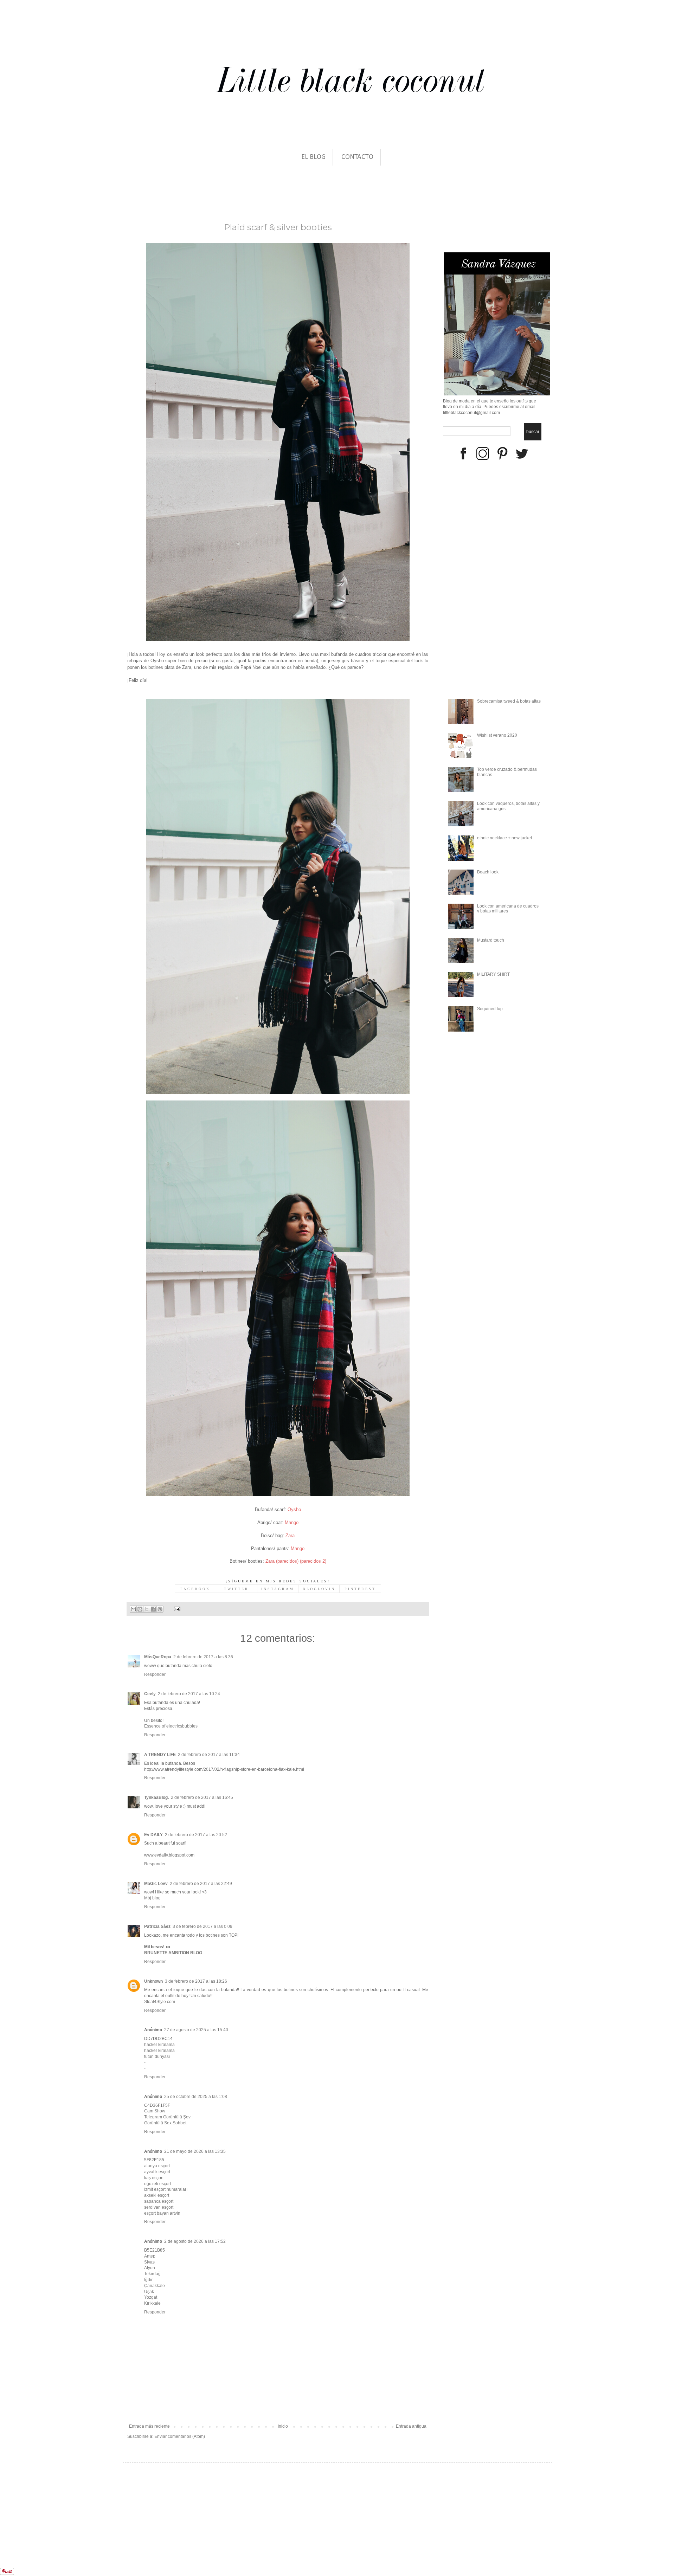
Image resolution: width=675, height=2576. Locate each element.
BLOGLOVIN (319, 1589)
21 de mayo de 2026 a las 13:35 (195, 2151)
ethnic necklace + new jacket (504, 838)
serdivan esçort (159, 2207)
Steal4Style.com (160, 2002)
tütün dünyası (157, 2057)
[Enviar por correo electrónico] (133, 1609)
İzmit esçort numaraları (166, 2189)
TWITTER (236, 1589)
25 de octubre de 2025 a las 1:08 (196, 2097)
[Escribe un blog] (140, 1609)
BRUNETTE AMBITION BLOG (173, 1953)
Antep (150, 2256)
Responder (155, 1674)
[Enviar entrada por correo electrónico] (176, 1609)
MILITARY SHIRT (493, 974)
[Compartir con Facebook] (153, 1609)
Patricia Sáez (157, 1926)
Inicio (283, 2426)
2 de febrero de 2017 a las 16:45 (202, 1797)
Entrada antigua (411, 2426)
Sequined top (490, 1009)
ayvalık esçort (157, 2172)
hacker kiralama (159, 2045)
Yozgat (151, 2297)
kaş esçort (154, 2178)
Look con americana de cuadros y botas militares (508, 909)
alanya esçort (157, 2166)
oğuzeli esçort (157, 2184)
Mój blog (152, 1898)
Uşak (149, 2292)
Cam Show (155, 2111)
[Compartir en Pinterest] (160, 1609)
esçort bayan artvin (162, 2213)
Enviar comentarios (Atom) (180, 2436)
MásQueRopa (158, 1657)
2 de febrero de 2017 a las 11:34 (209, 1755)
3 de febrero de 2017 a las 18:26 (196, 1981)
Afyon (150, 2268)
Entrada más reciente (149, 2426)
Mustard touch (491, 940)
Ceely (150, 1694)
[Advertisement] (68, 2531)
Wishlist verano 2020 (497, 735)
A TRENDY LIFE (160, 1755)
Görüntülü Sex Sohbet (165, 2123)
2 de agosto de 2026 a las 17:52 (195, 2241)
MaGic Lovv (156, 1884)
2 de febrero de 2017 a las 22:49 (201, 1884)
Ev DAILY (153, 1835)
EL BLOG (313, 157)
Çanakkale (155, 2286)
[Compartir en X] (147, 1609)
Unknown (153, 1981)
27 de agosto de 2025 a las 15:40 (196, 2030)
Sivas (149, 2262)
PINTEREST (360, 1589)
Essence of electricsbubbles (171, 1726)
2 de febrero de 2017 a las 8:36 (203, 1657)
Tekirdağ (152, 2274)
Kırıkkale (152, 2303)
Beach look (488, 872)
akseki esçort (157, 2195)
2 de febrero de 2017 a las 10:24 (189, 1694)
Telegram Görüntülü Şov (167, 2117)
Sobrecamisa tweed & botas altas (509, 701)
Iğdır (148, 2280)
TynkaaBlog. (156, 1797)
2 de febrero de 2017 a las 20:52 (196, 1835)
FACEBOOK (195, 1589)
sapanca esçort (159, 2201)
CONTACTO (357, 157)
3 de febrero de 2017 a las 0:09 (202, 1926)
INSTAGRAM (278, 1589)
